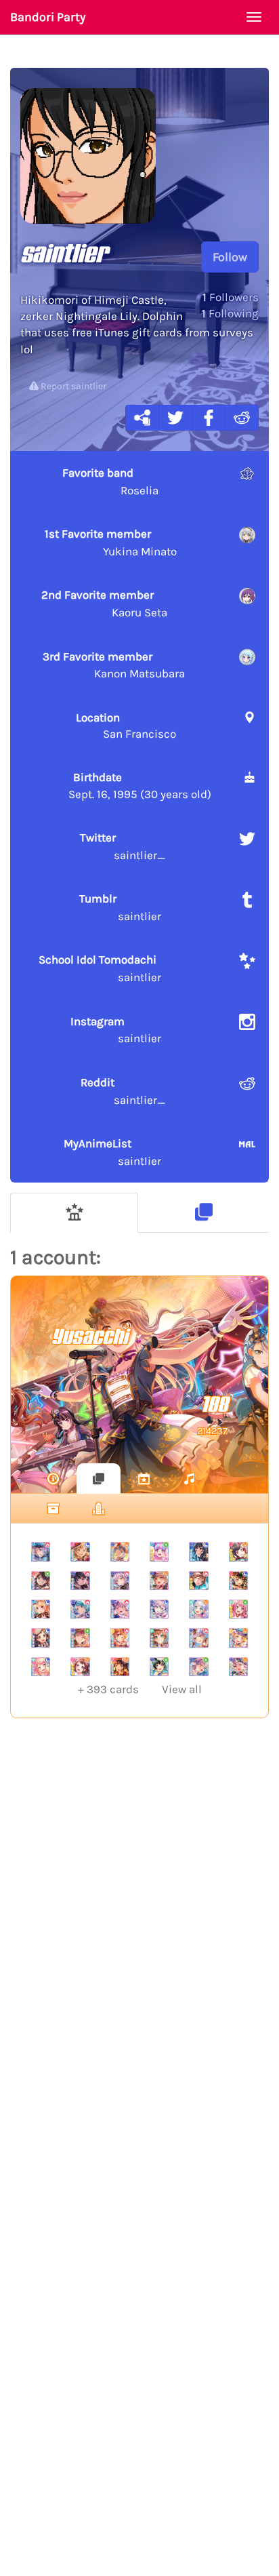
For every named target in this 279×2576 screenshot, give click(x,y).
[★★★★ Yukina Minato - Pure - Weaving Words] (80, 1638)
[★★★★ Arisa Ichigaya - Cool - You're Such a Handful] (80, 1551)
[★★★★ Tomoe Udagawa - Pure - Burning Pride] (41, 1581)
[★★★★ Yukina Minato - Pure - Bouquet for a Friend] (198, 1667)
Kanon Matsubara (114, 665)
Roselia (111, 481)
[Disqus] (139, 1951)
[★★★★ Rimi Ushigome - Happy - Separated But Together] (120, 1667)
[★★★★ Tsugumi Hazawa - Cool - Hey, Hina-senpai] (41, 1638)
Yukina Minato (111, 542)
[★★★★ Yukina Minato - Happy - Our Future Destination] (159, 1581)
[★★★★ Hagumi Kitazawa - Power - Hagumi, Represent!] (120, 1638)
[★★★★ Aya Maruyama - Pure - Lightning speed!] (238, 1609)
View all (140, 1689)
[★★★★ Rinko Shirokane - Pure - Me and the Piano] (159, 1667)
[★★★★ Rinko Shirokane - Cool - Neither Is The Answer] (198, 1551)
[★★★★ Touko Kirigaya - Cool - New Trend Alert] (41, 1609)
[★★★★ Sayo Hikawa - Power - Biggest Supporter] (80, 1609)
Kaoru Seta (104, 603)
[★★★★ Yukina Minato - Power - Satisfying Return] (120, 1609)
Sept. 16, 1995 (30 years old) (140, 785)
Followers (231, 297)
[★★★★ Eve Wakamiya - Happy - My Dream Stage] (198, 1609)
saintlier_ (123, 846)
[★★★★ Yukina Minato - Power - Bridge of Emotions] (198, 1638)
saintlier (121, 907)
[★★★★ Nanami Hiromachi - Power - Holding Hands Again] (41, 1551)
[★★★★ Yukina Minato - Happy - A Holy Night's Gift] (120, 1551)
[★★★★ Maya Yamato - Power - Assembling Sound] (159, 1638)
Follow (230, 257)
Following (230, 313)
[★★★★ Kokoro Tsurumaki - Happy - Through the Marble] (238, 1638)
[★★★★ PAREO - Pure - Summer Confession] (159, 1551)
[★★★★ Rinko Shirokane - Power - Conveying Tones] (80, 1581)
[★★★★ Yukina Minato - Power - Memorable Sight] (120, 1581)
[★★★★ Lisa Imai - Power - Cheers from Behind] (198, 1581)
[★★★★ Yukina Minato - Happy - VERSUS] (238, 1667)
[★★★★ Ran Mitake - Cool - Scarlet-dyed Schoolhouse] (238, 1581)
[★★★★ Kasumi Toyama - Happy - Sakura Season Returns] (80, 1667)
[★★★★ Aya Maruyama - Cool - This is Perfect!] (41, 1667)
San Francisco (126, 726)
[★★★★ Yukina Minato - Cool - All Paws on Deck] (159, 1609)
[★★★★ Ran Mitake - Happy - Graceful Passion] (238, 1551)
